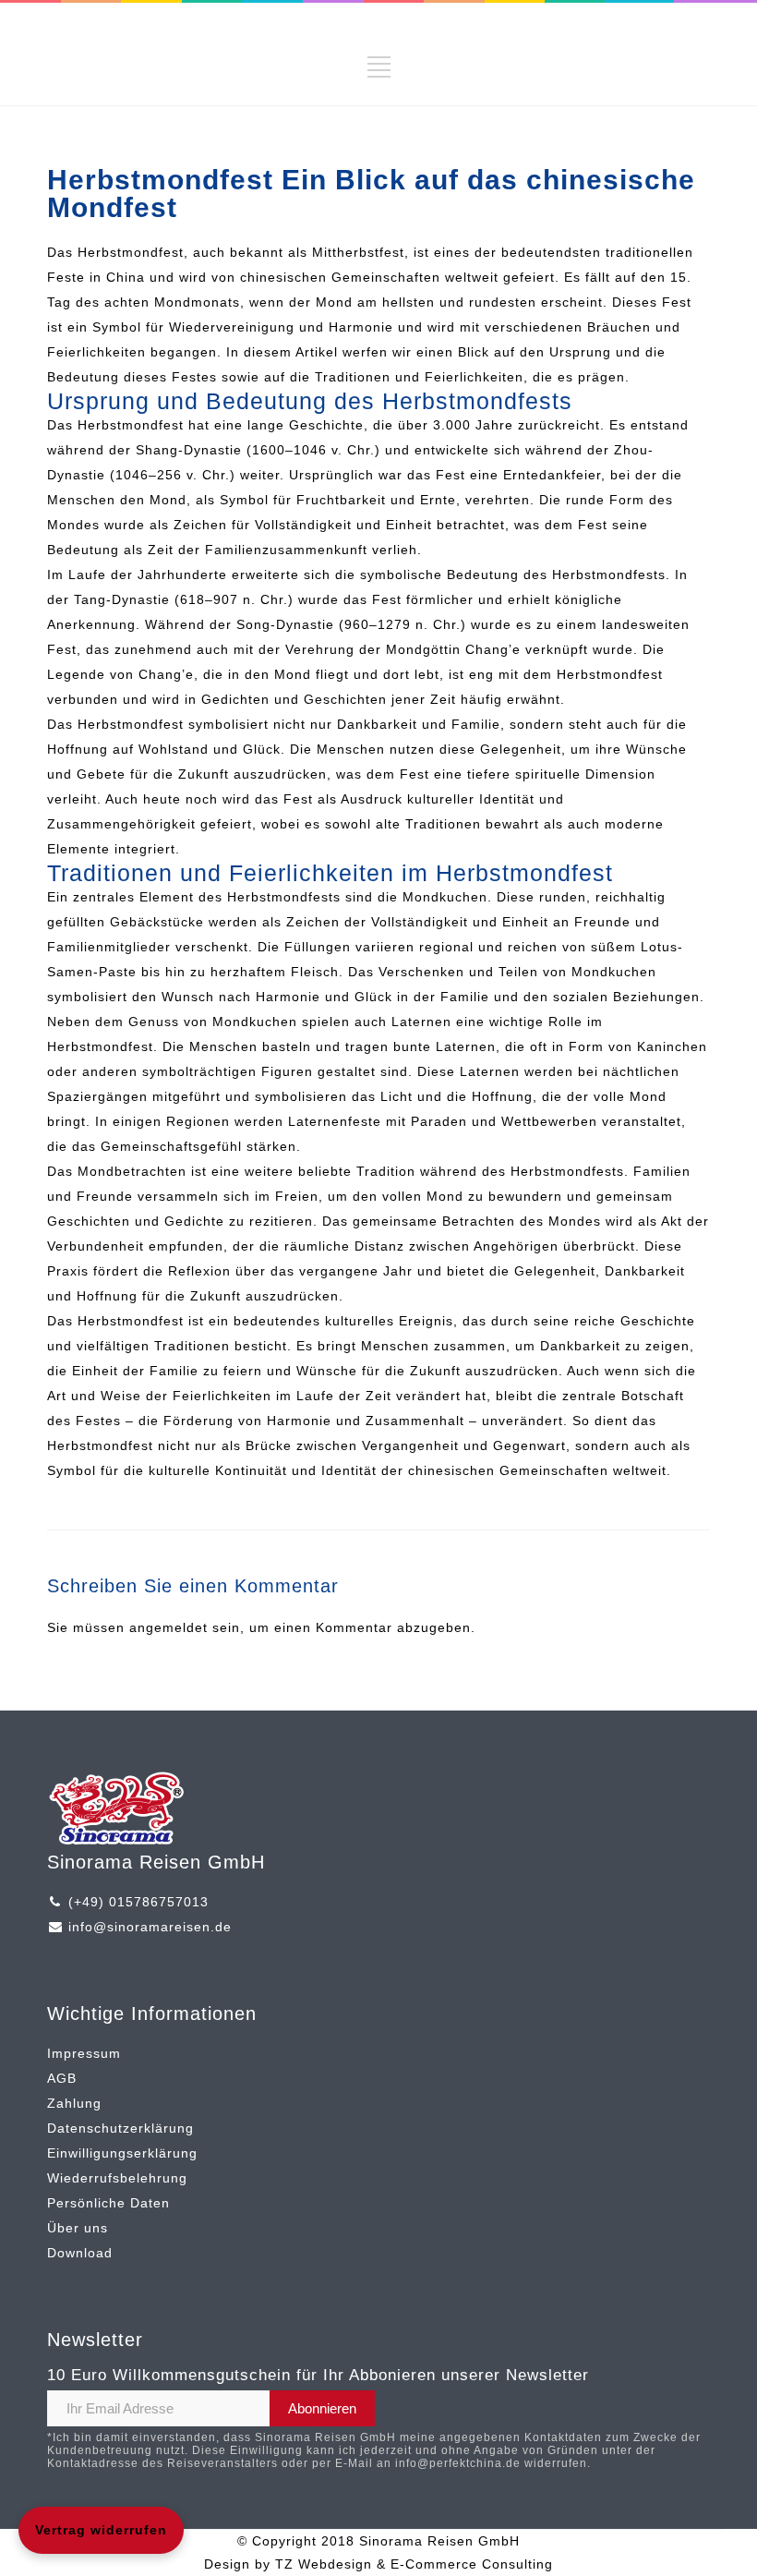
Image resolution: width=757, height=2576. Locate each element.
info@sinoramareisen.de (150, 1927)
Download (80, 2253)
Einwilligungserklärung (122, 2153)
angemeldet (168, 1627)
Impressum (84, 2053)
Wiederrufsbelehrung (117, 2178)
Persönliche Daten (108, 2203)
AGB (62, 2078)
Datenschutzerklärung (120, 2128)
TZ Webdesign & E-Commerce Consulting (414, 2564)
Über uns (78, 2228)
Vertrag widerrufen (101, 2530)
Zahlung (74, 2103)
